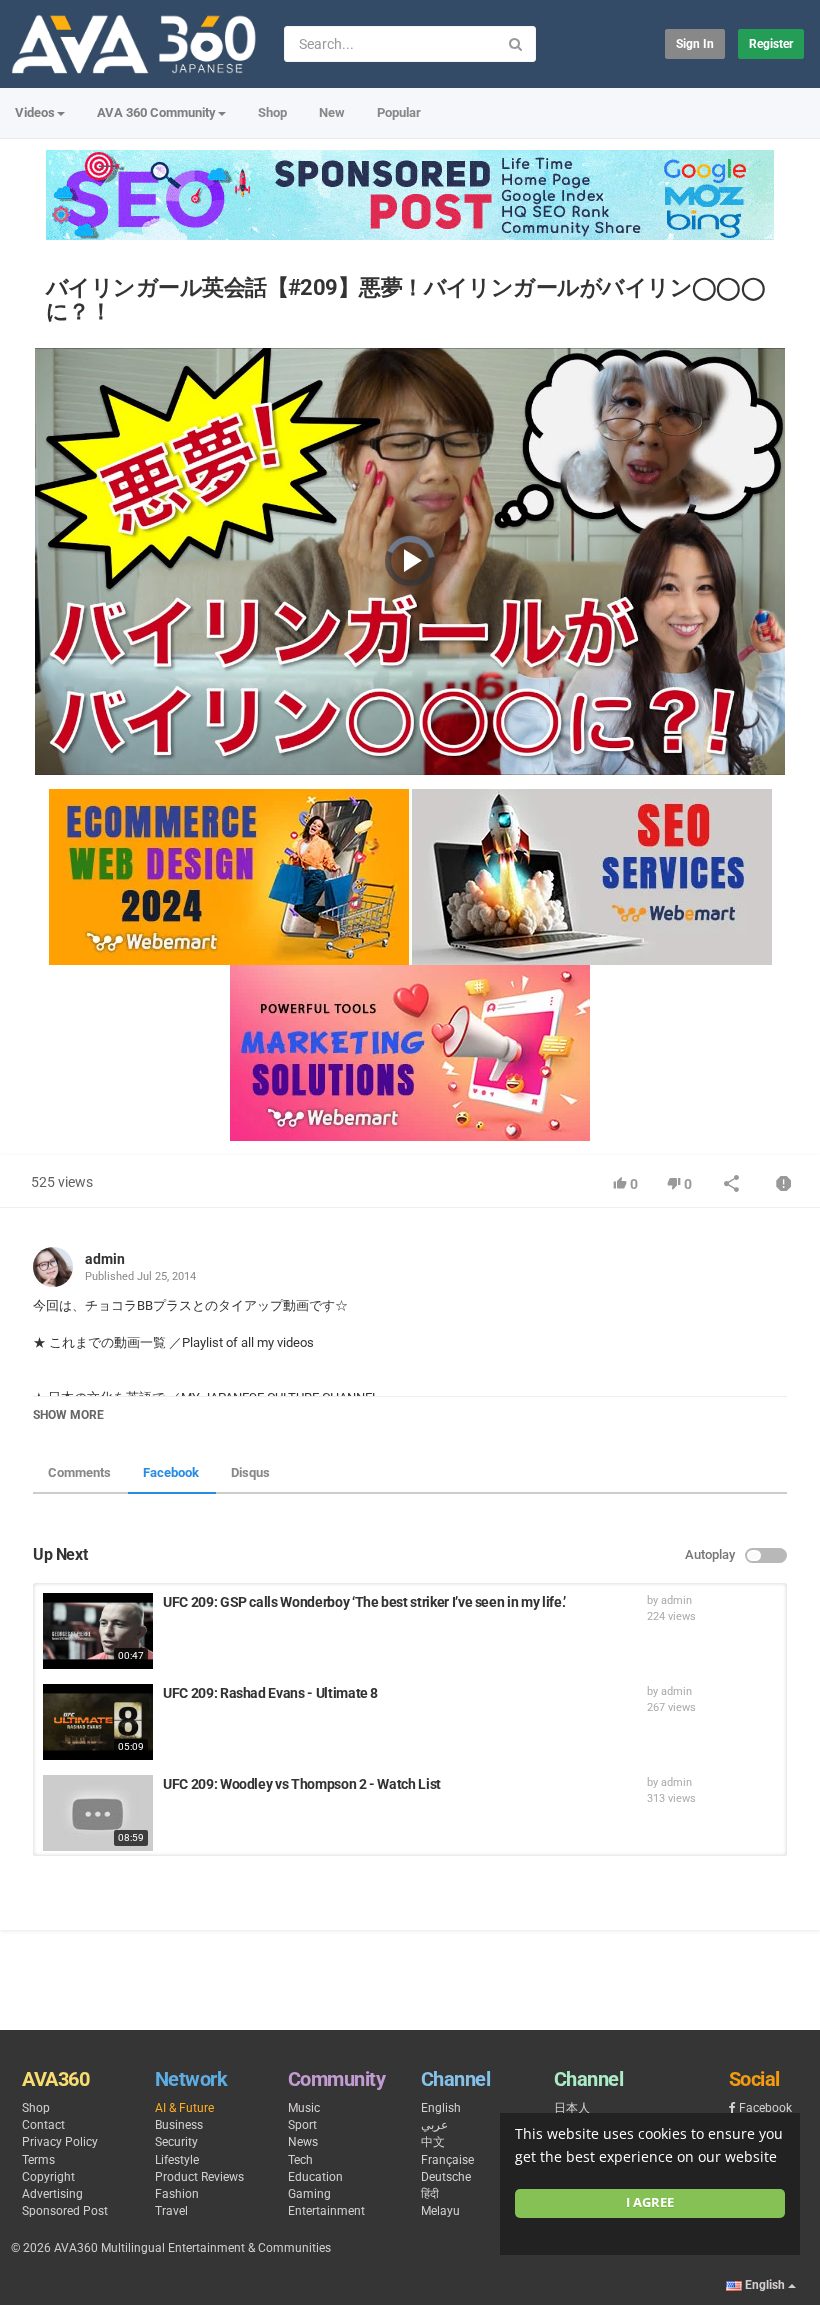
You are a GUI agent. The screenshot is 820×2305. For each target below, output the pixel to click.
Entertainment (326, 2211)
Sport (302, 2125)
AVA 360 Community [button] (156, 112)
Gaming (309, 2194)
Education (315, 2177)
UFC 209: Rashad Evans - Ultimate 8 (270, 1693)
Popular (399, 112)
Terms (38, 2160)
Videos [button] (35, 112)
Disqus (250, 1472)
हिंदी (430, 2194)
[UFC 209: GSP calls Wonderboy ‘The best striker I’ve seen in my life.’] (98, 1631)
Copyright (48, 2177)
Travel (171, 2211)
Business (179, 2125)
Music (304, 2108)
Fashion (177, 2194)
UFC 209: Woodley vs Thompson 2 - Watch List (302, 1784)
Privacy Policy (60, 2142)
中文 (433, 2142)
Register (771, 44)
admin (105, 1259)
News (303, 2142)
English (441, 2108)
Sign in (695, 44)
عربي (434, 2125)
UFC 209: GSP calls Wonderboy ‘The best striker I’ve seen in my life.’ (364, 1602)
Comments (79, 1472)
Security (176, 2142)
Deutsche (446, 2177)
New (332, 112)
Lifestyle (177, 2160)
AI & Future (184, 2108)
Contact (43, 2125)
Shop (272, 112)
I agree (650, 2202)
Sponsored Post (65, 2211)
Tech (300, 2160)
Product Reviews (199, 2177)
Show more (68, 1415)
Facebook (171, 1472)
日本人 (572, 2108)
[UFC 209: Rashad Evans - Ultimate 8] (98, 1722)
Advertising (52, 2194)
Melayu (440, 2211)
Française (447, 2160)
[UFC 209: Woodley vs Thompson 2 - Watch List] (98, 1813)
